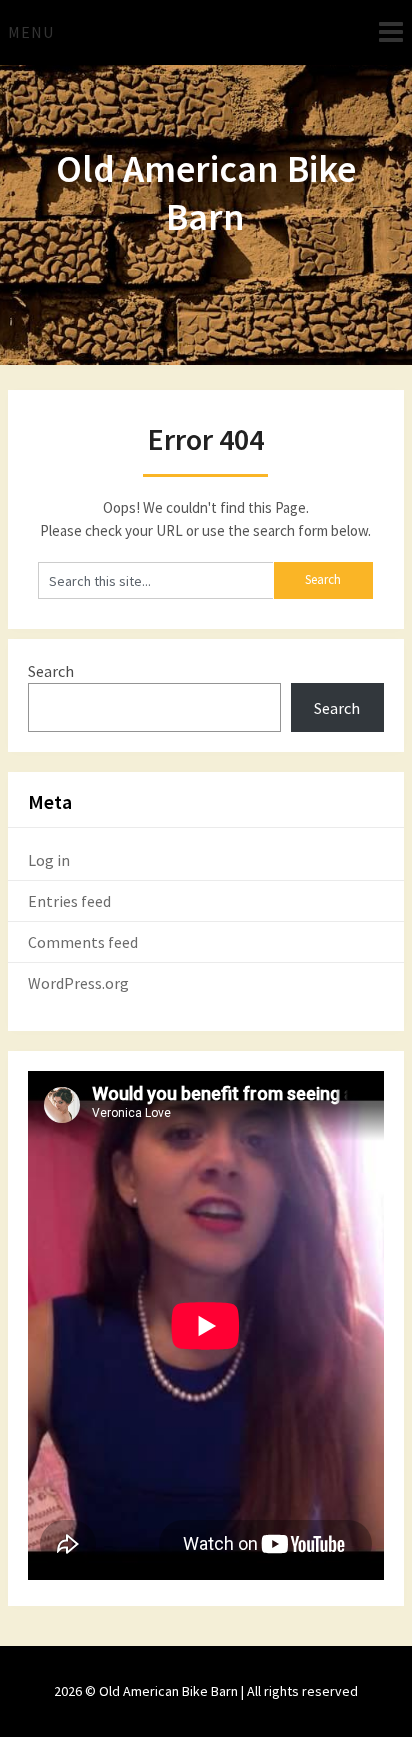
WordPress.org (78, 983)
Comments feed (83, 942)
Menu (31, 32)
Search (51, 671)
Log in (49, 860)
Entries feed (69, 901)
